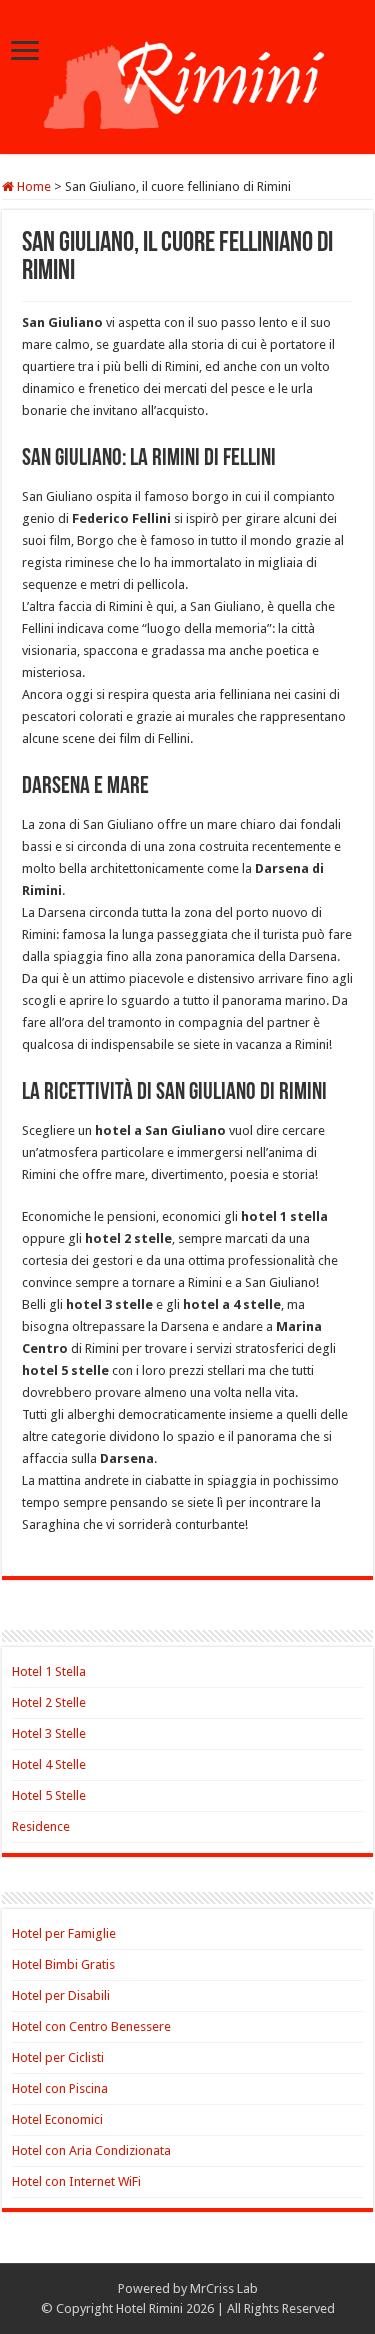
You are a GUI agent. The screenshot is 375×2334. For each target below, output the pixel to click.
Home (32, 186)
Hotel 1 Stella (49, 1671)
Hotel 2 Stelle (49, 1702)
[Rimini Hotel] (187, 75)
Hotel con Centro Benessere (91, 2026)
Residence (41, 1826)
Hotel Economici (57, 2119)
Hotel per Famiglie (64, 1933)
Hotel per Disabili (61, 1995)
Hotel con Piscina (60, 2088)
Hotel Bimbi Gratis (63, 1964)
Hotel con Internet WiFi (76, 2181)
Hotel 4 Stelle (49, 1764)
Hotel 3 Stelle (49, 1733)
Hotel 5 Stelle (49, 1795)
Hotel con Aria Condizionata (91, 2150)
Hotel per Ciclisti (58, 2057)
